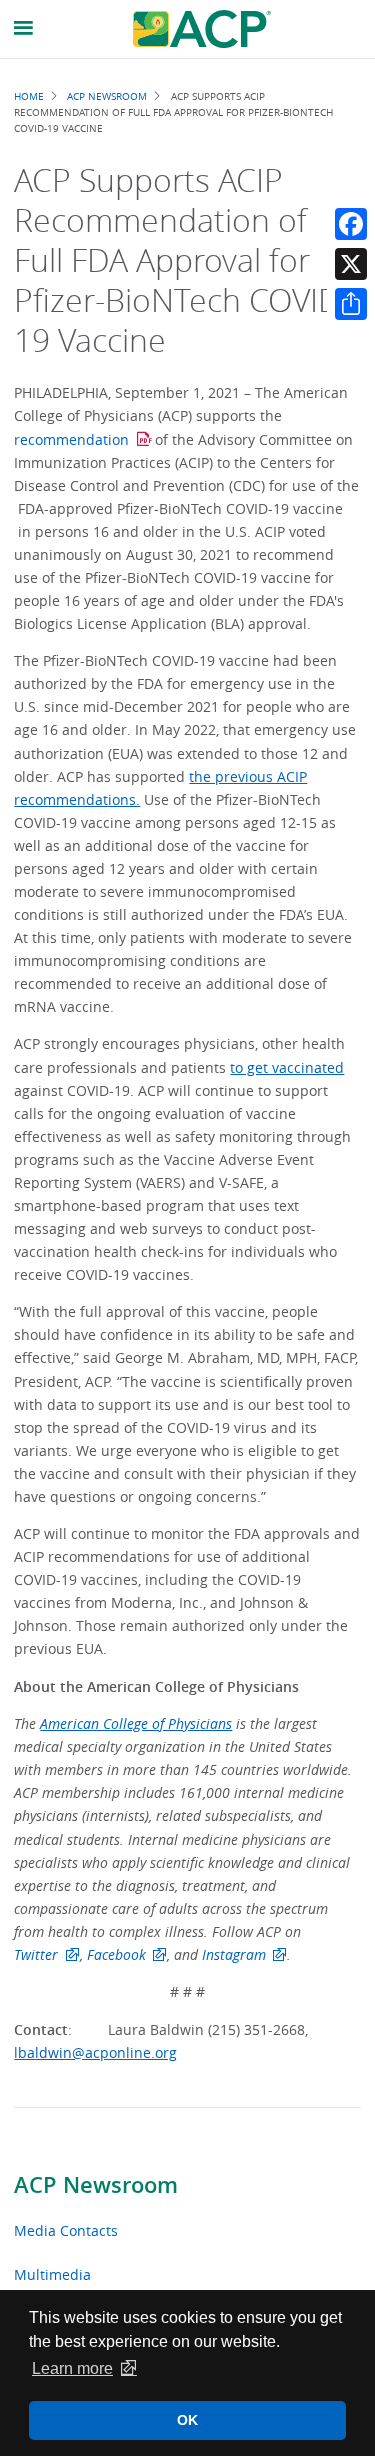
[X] (351, 264)
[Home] (202, 29)
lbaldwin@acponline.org (95, 2052)
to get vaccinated (287, 1067)
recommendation (71, 439)
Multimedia (52, 2274)
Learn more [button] (72, 2368)
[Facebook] (351, 224)
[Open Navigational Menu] (24, 28)
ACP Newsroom (96, 2185)
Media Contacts (66, 2230)
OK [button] (187, 2420)
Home (29, 96)
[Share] (351, 304)
